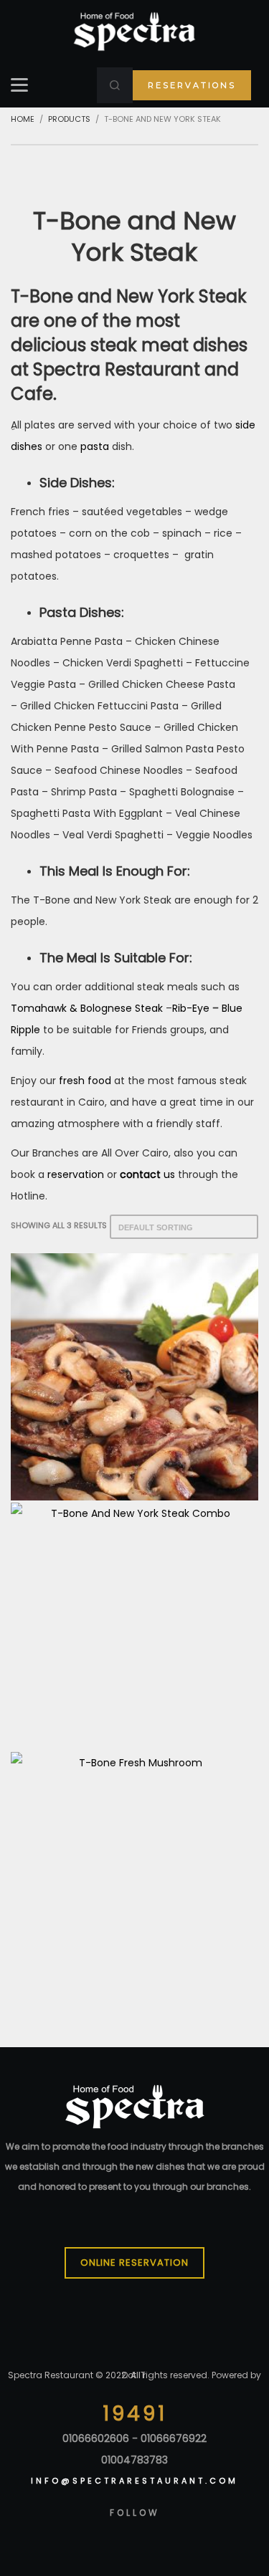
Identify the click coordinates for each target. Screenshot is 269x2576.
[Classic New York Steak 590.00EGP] (134, 1377)
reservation (76, 1174)
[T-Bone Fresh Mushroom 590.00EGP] (134, 1876)
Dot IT (134, 2375)
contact (140, 1174)
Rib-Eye (191, 1008)
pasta (95, 446)
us (168, 1174)
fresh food (85, 1081)
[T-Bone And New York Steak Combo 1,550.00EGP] (134, 1626)
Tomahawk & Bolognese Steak (87, 1008)
